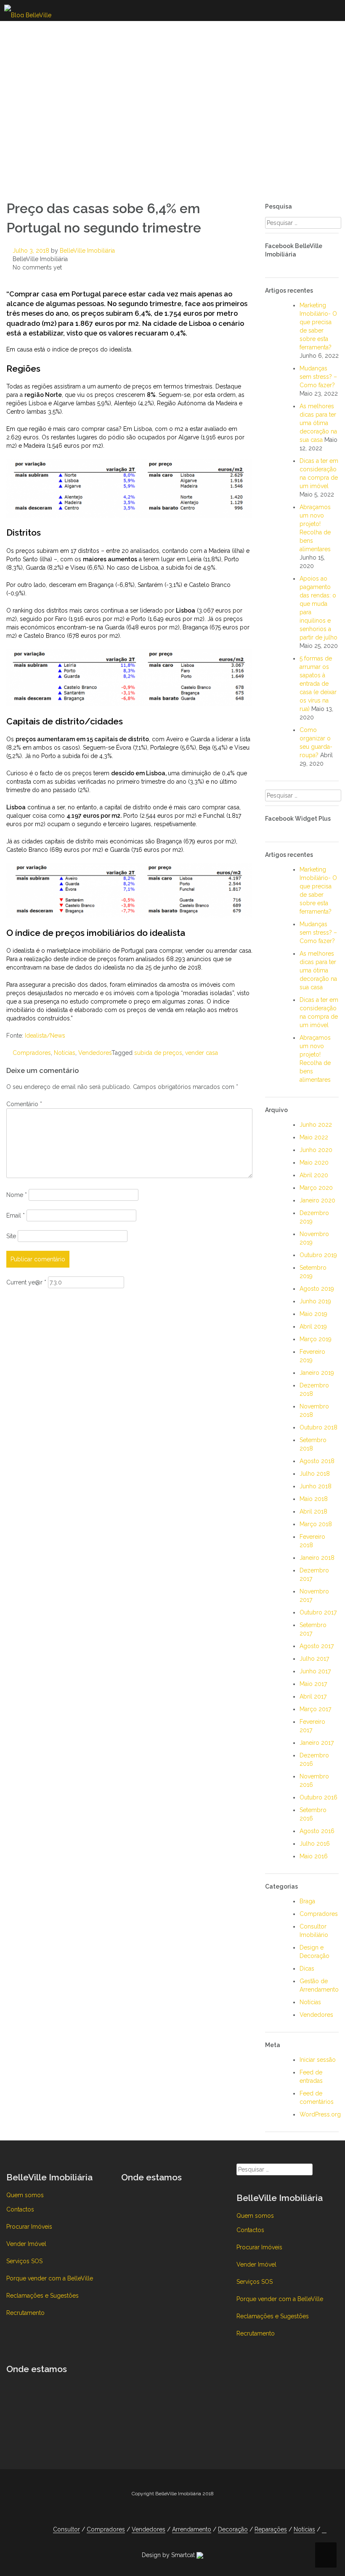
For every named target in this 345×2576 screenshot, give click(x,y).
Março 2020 (316, 1188)
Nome (17, 1195)
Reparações (271, 2529)
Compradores (32, 1053)
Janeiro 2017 (317, 1743)
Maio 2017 (313, 1684)
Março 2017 (315, 1709)
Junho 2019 (315, 1301)
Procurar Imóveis (29, 2227)
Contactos (20, 2209)
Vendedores (95, 1053)
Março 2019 (316, 1339)
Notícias (65, 1053)
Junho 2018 (316, 1486)
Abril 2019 (313, 1326)
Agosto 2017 (317, 1646)
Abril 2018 (313, 1511)
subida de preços (158, 1053)
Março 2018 (316, 1524)
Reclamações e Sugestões (42, 2296)
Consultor (66, 2529)
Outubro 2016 (318, 1797)
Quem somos (25, 2195)
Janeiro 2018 (317, 1558)
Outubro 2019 (318, 1255)
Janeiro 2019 (317, 1373)
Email (16, 1215)
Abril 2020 (314, 1175)
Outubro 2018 (318, 1427)
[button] (324, 2530)
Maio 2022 (314, 1137)
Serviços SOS (24, 2261)
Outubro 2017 (318, 1612)
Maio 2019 (313, 1314)
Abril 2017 (313, 1696)
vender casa (202, 1053)
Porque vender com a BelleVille (50, 2278)
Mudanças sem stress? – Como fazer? (318, 377)
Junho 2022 (316, 1125)
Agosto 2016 (317, 1831)
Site (11, 1236)
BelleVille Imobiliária (87, 251)
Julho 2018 (315, 1474)
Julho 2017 (314, 1659)
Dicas (307, 1968)
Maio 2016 (314, 1856)
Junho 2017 (315, 1671)
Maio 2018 (314, 1499)
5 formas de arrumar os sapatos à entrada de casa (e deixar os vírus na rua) (318, 684)
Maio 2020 (314, 1163)
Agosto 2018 (317, 1461)
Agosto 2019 (317, 1289)
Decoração (233, 2529)
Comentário (24, 1104)
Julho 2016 (315, 1844)
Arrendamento (192, 2529)
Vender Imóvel (26, 2244)
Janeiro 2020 (317, 1200)
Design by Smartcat (169, 2555)
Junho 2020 (316, 1150)
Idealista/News (45, 1036)
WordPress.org (320, 2114)
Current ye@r (26, 1282)
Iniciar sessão (318, 2060)
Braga (307, 1901)
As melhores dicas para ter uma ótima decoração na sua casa (318, 423)
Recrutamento (25, 2313)
